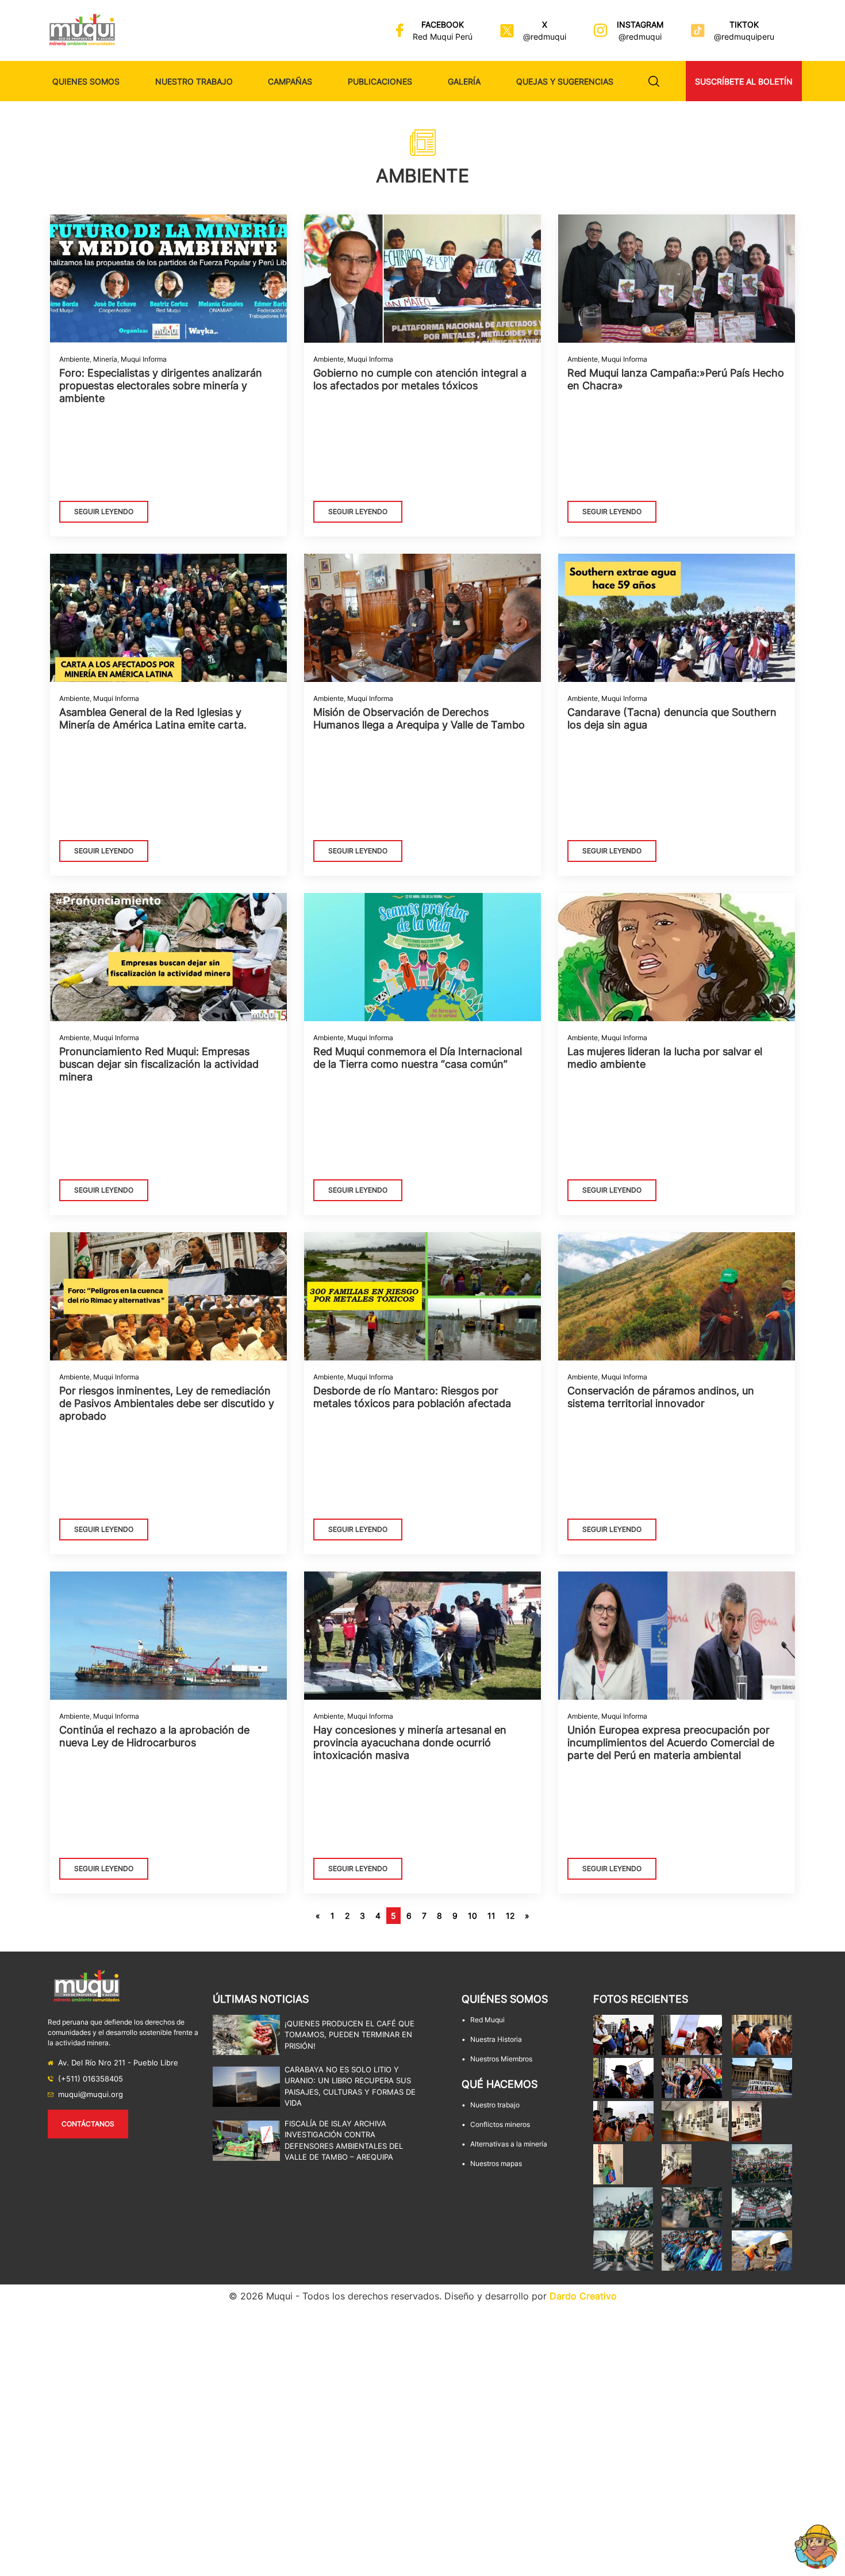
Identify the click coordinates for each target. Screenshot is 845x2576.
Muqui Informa (144, 359)
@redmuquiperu (744, 37)
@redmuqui (545, 37)
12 (510, 1916)
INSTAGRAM (640, 24)
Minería (105, 359)
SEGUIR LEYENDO (104, 511)
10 (473, 1916)
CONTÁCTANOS (88, 2124)
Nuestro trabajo (194, 81)
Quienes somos (86, 81)
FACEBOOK (443, 24)
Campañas (290, 81)
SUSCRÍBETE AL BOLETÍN (744, 81)
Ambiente (74, 359)
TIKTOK (744, 24)
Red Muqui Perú (443, 37)
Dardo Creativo (583, 2296)
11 (491, 1916)
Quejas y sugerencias (565, 81)
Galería (464, 81)
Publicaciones (380, 81)
